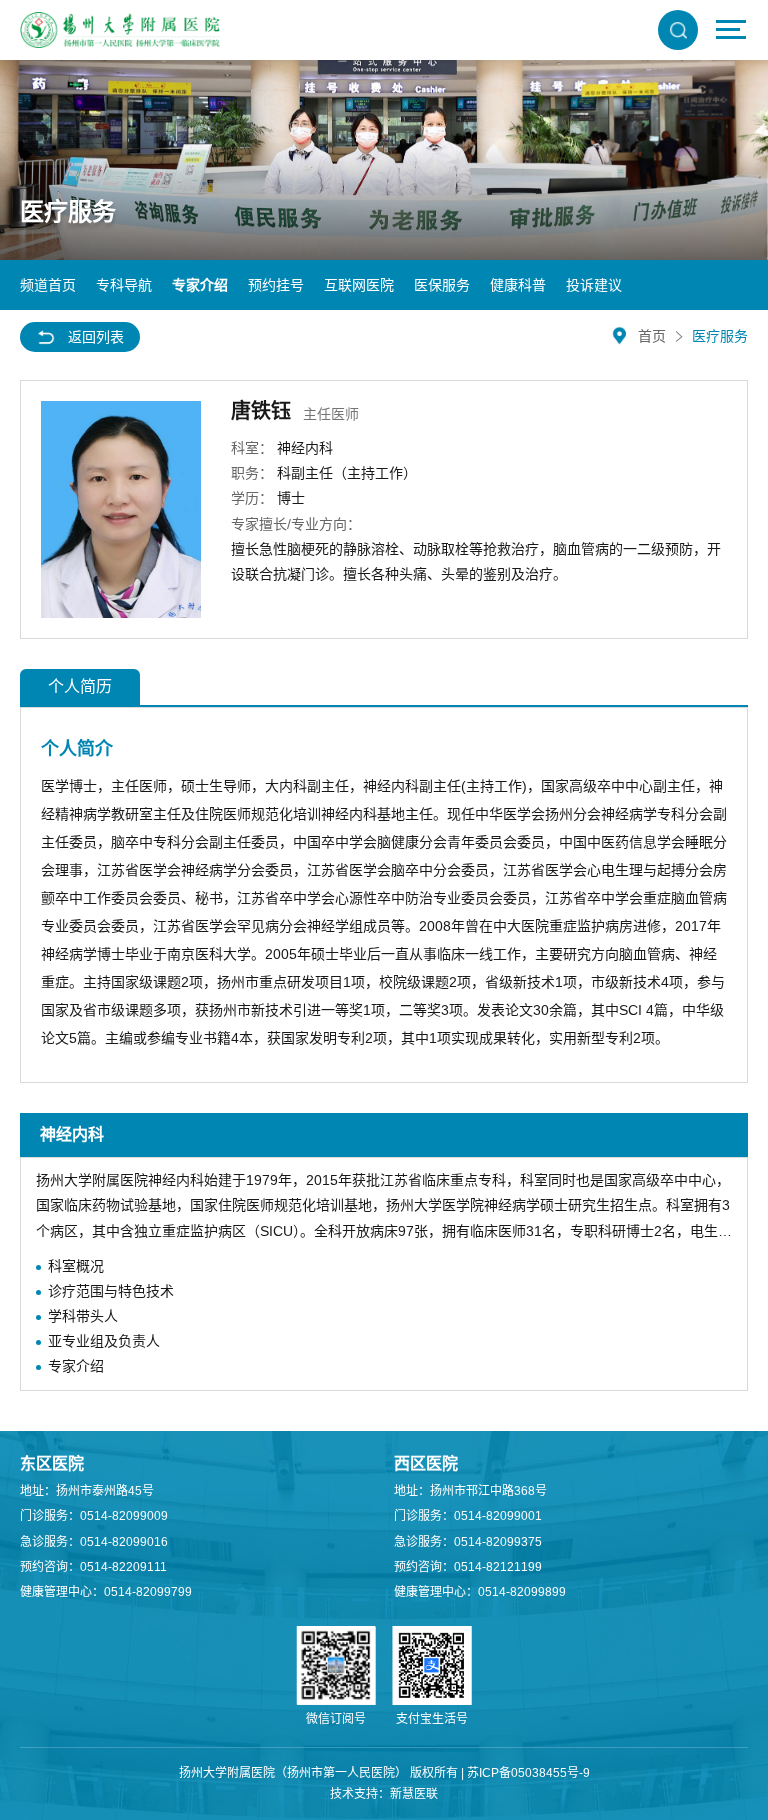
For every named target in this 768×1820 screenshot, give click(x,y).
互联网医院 (359, 285)
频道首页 (48, 285)
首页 (652, 336)
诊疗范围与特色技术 (111, 1291)
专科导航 (124, 285)
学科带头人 (83, 1316)
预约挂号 (276, 285)
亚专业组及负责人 (104, 1341)
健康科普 (518, 285)
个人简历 (80, 686)
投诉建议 (594, 285)
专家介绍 (200, 285)
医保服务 (442, 285)
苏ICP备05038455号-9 (528, 1773)
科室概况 (76, 1266)
